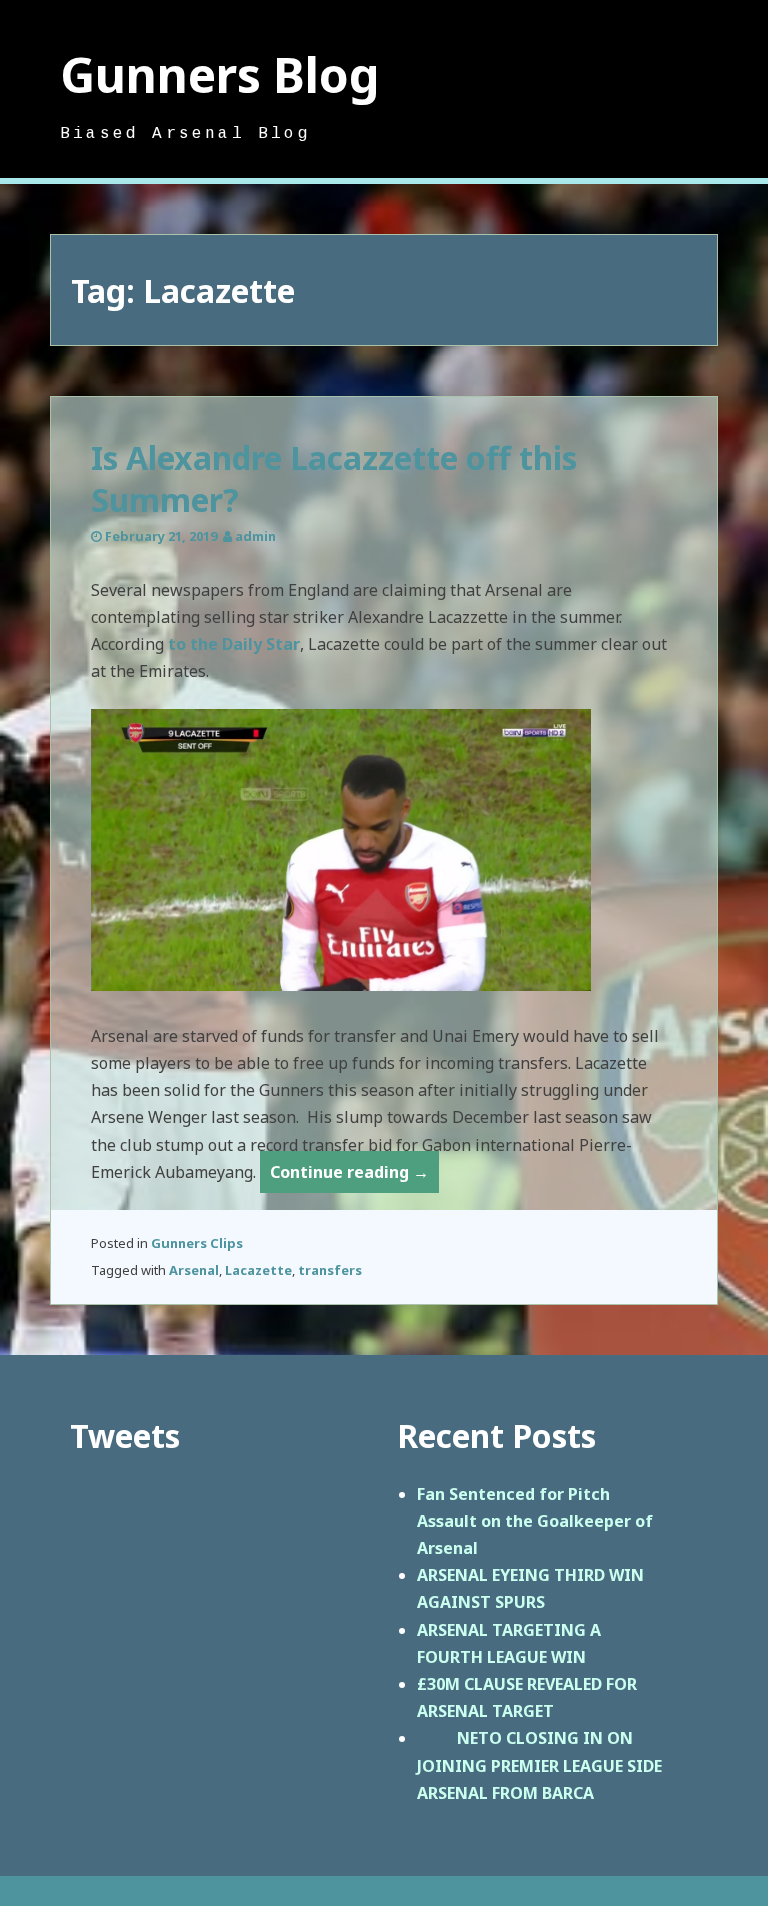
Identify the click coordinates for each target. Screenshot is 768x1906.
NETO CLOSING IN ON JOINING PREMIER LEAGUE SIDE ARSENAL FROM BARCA (539, 1765)
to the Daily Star (234, 644)
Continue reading (354, 1176)
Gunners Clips (197, 1243)
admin (255, 536)
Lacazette (258, 1270)
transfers (330, 1270)
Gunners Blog (220, 74)
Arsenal (194, 1270)
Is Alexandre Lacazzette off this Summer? (334, 478)
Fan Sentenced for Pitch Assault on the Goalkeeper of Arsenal (535, 1521)
